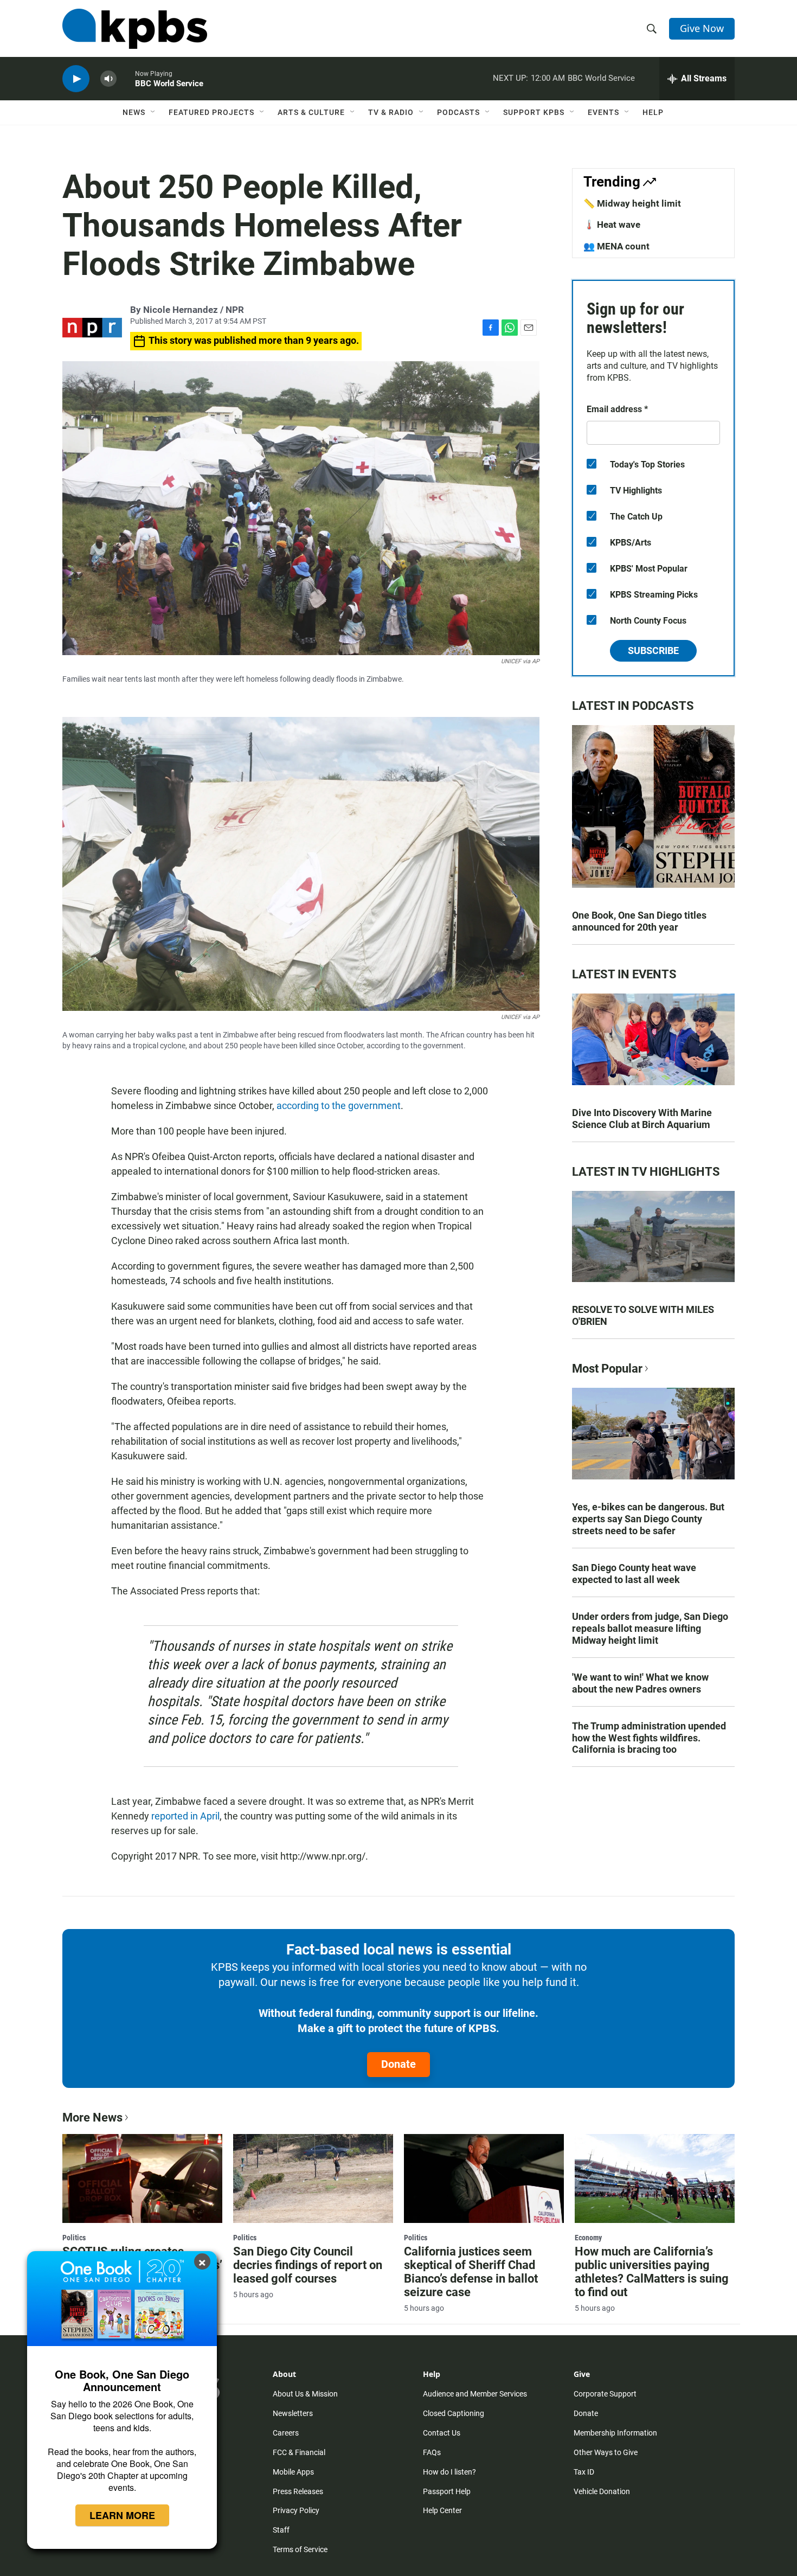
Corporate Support (605, 2394)
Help (653, 112)
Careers (286, 2433)
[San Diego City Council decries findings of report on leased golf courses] (313, 2178)
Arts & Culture (311, 112)
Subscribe (653, 651)
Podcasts (458, 112)
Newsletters (293, 2413)
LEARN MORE (122, 2515)
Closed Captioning (454, 2413)
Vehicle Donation (602, 2491)
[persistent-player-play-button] (76, 79)
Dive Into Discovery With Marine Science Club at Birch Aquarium (642, 1119)
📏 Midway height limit (632, 203)
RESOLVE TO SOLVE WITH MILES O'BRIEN (643, 1315)
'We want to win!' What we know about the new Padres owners (640, 1683)
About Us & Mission (305, 2394)
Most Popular (607, 1369)
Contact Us (442, 2433)
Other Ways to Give (606, 2452)
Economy (588, 2238)
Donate (398, 2064)
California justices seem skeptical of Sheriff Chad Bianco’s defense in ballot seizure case (471, 2272)
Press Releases (298, 2491)
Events (603, 112)
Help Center (442, 2510)
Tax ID (584, 2472)
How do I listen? (449, 2472)
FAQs (432, 2452)
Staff (281, 2530)
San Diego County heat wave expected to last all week (634, 1574)
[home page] (135, 29)
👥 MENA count (616, 246)
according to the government (339, 1106)
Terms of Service (300, 2549)
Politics (74, 2238)
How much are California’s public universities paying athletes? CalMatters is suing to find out (652, 2272)
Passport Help (447, 2491)
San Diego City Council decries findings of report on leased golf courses (308, 2265)
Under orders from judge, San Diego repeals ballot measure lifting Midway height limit (650, 1628)
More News (92, 2117)
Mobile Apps (293, 2472)
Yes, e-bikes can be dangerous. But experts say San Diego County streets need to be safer (648, 1519)
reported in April (185, 1816)
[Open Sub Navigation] (153, 112)
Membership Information (615, 2433)
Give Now (702, 28)
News (134, 112)
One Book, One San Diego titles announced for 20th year (639, 921)
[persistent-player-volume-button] (108, 79)
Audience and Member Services (475, 2394)
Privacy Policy (296, 2510)
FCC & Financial (299, 2452)
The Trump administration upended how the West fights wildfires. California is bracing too (649, 1738)
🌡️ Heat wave (612, 225)
